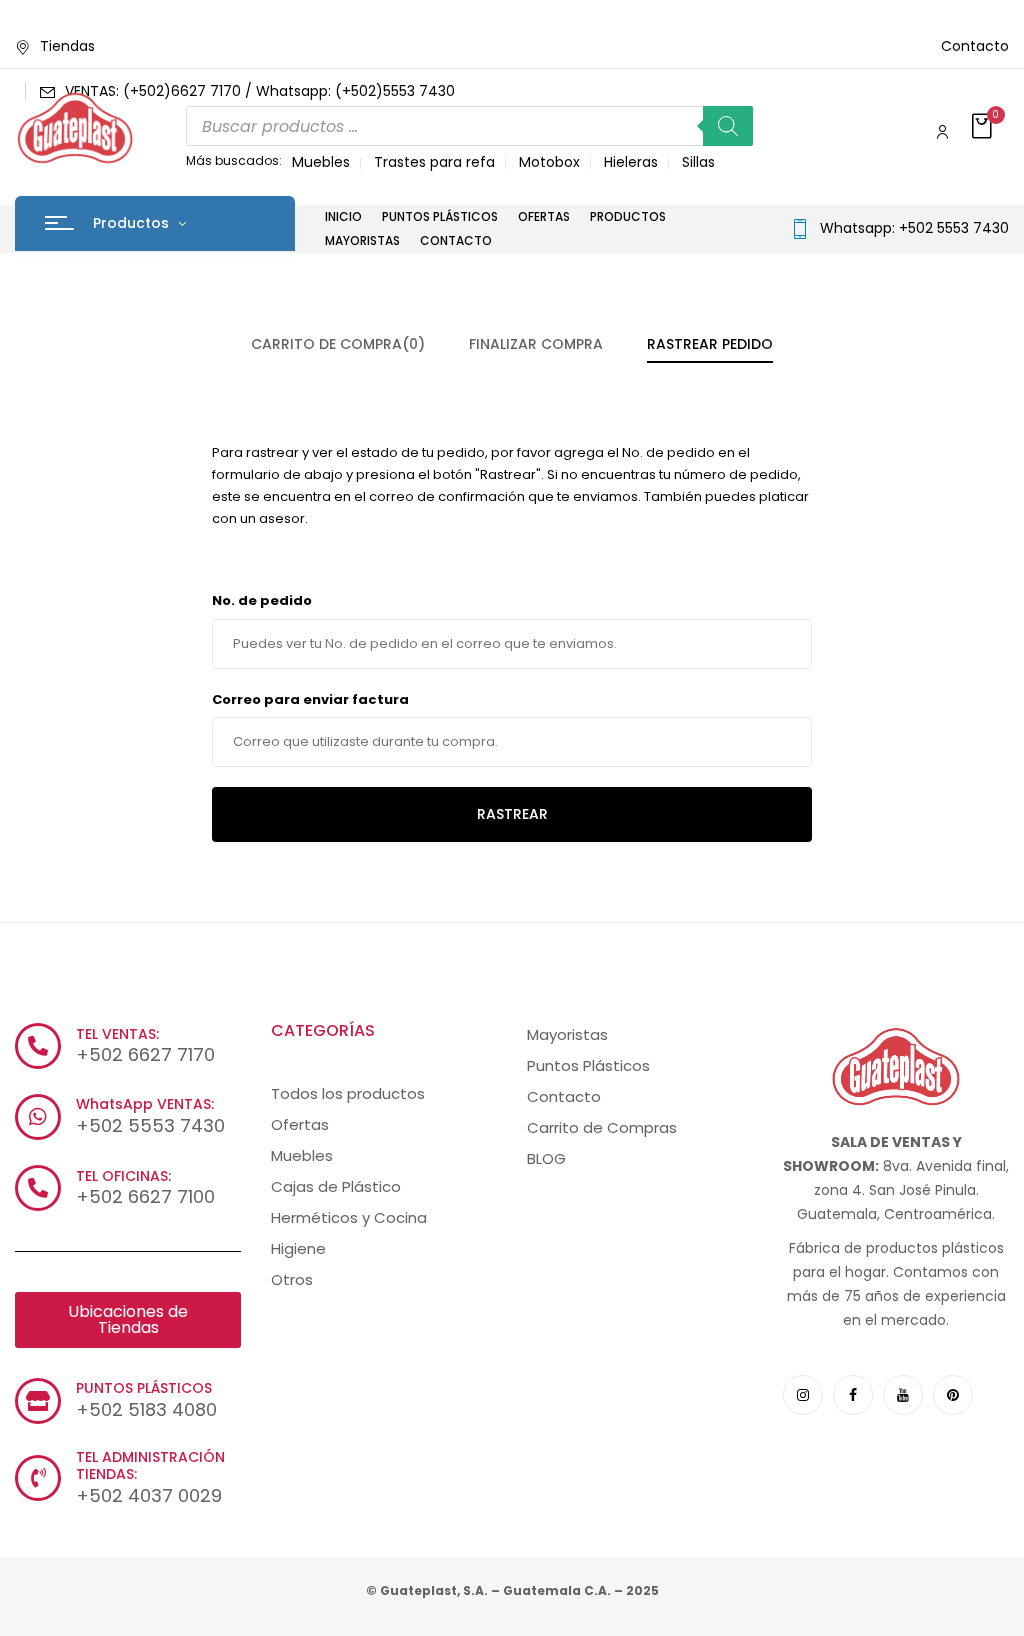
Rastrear (512, 814)
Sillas (698, 162)
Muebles (321, 162)
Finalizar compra (536, 344)
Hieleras (631, 162)
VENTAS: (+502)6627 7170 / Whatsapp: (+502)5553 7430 (260, 91)
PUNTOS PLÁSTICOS (144, 1388)
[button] (984, 127)
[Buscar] (728, 126)
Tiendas (67, 46)
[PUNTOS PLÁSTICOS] (38, 1401)
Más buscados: (234, 160)
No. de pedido (262, 600)
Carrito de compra (338, 344)
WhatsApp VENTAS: (145, 1104)
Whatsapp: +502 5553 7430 (914, 228)
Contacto (975, 46)
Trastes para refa (434, 162)
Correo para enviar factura (310, 699)
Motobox (549, 162)
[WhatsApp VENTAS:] (38, 1117)
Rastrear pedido (710, 344)
